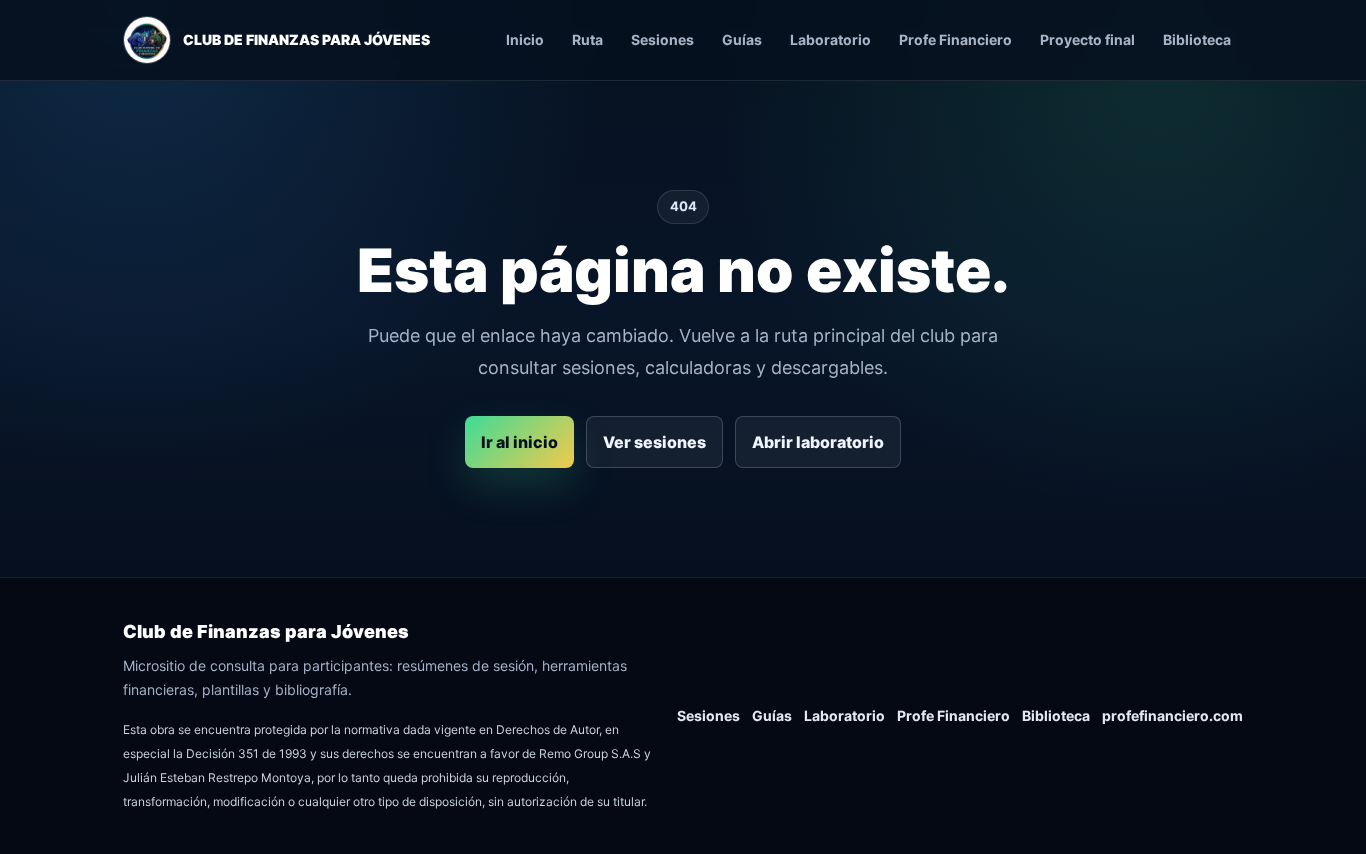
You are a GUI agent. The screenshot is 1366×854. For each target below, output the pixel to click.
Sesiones (662, 39)
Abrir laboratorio (818, 442)
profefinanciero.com (1172, 715)
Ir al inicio (519, 442)
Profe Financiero (955, 39)
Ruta (587, 39)
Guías (742, 39)
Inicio (525, 39)
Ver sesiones (654, 442)
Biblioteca (1197, 39)
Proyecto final (1087, 39)
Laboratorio (830, 39)
